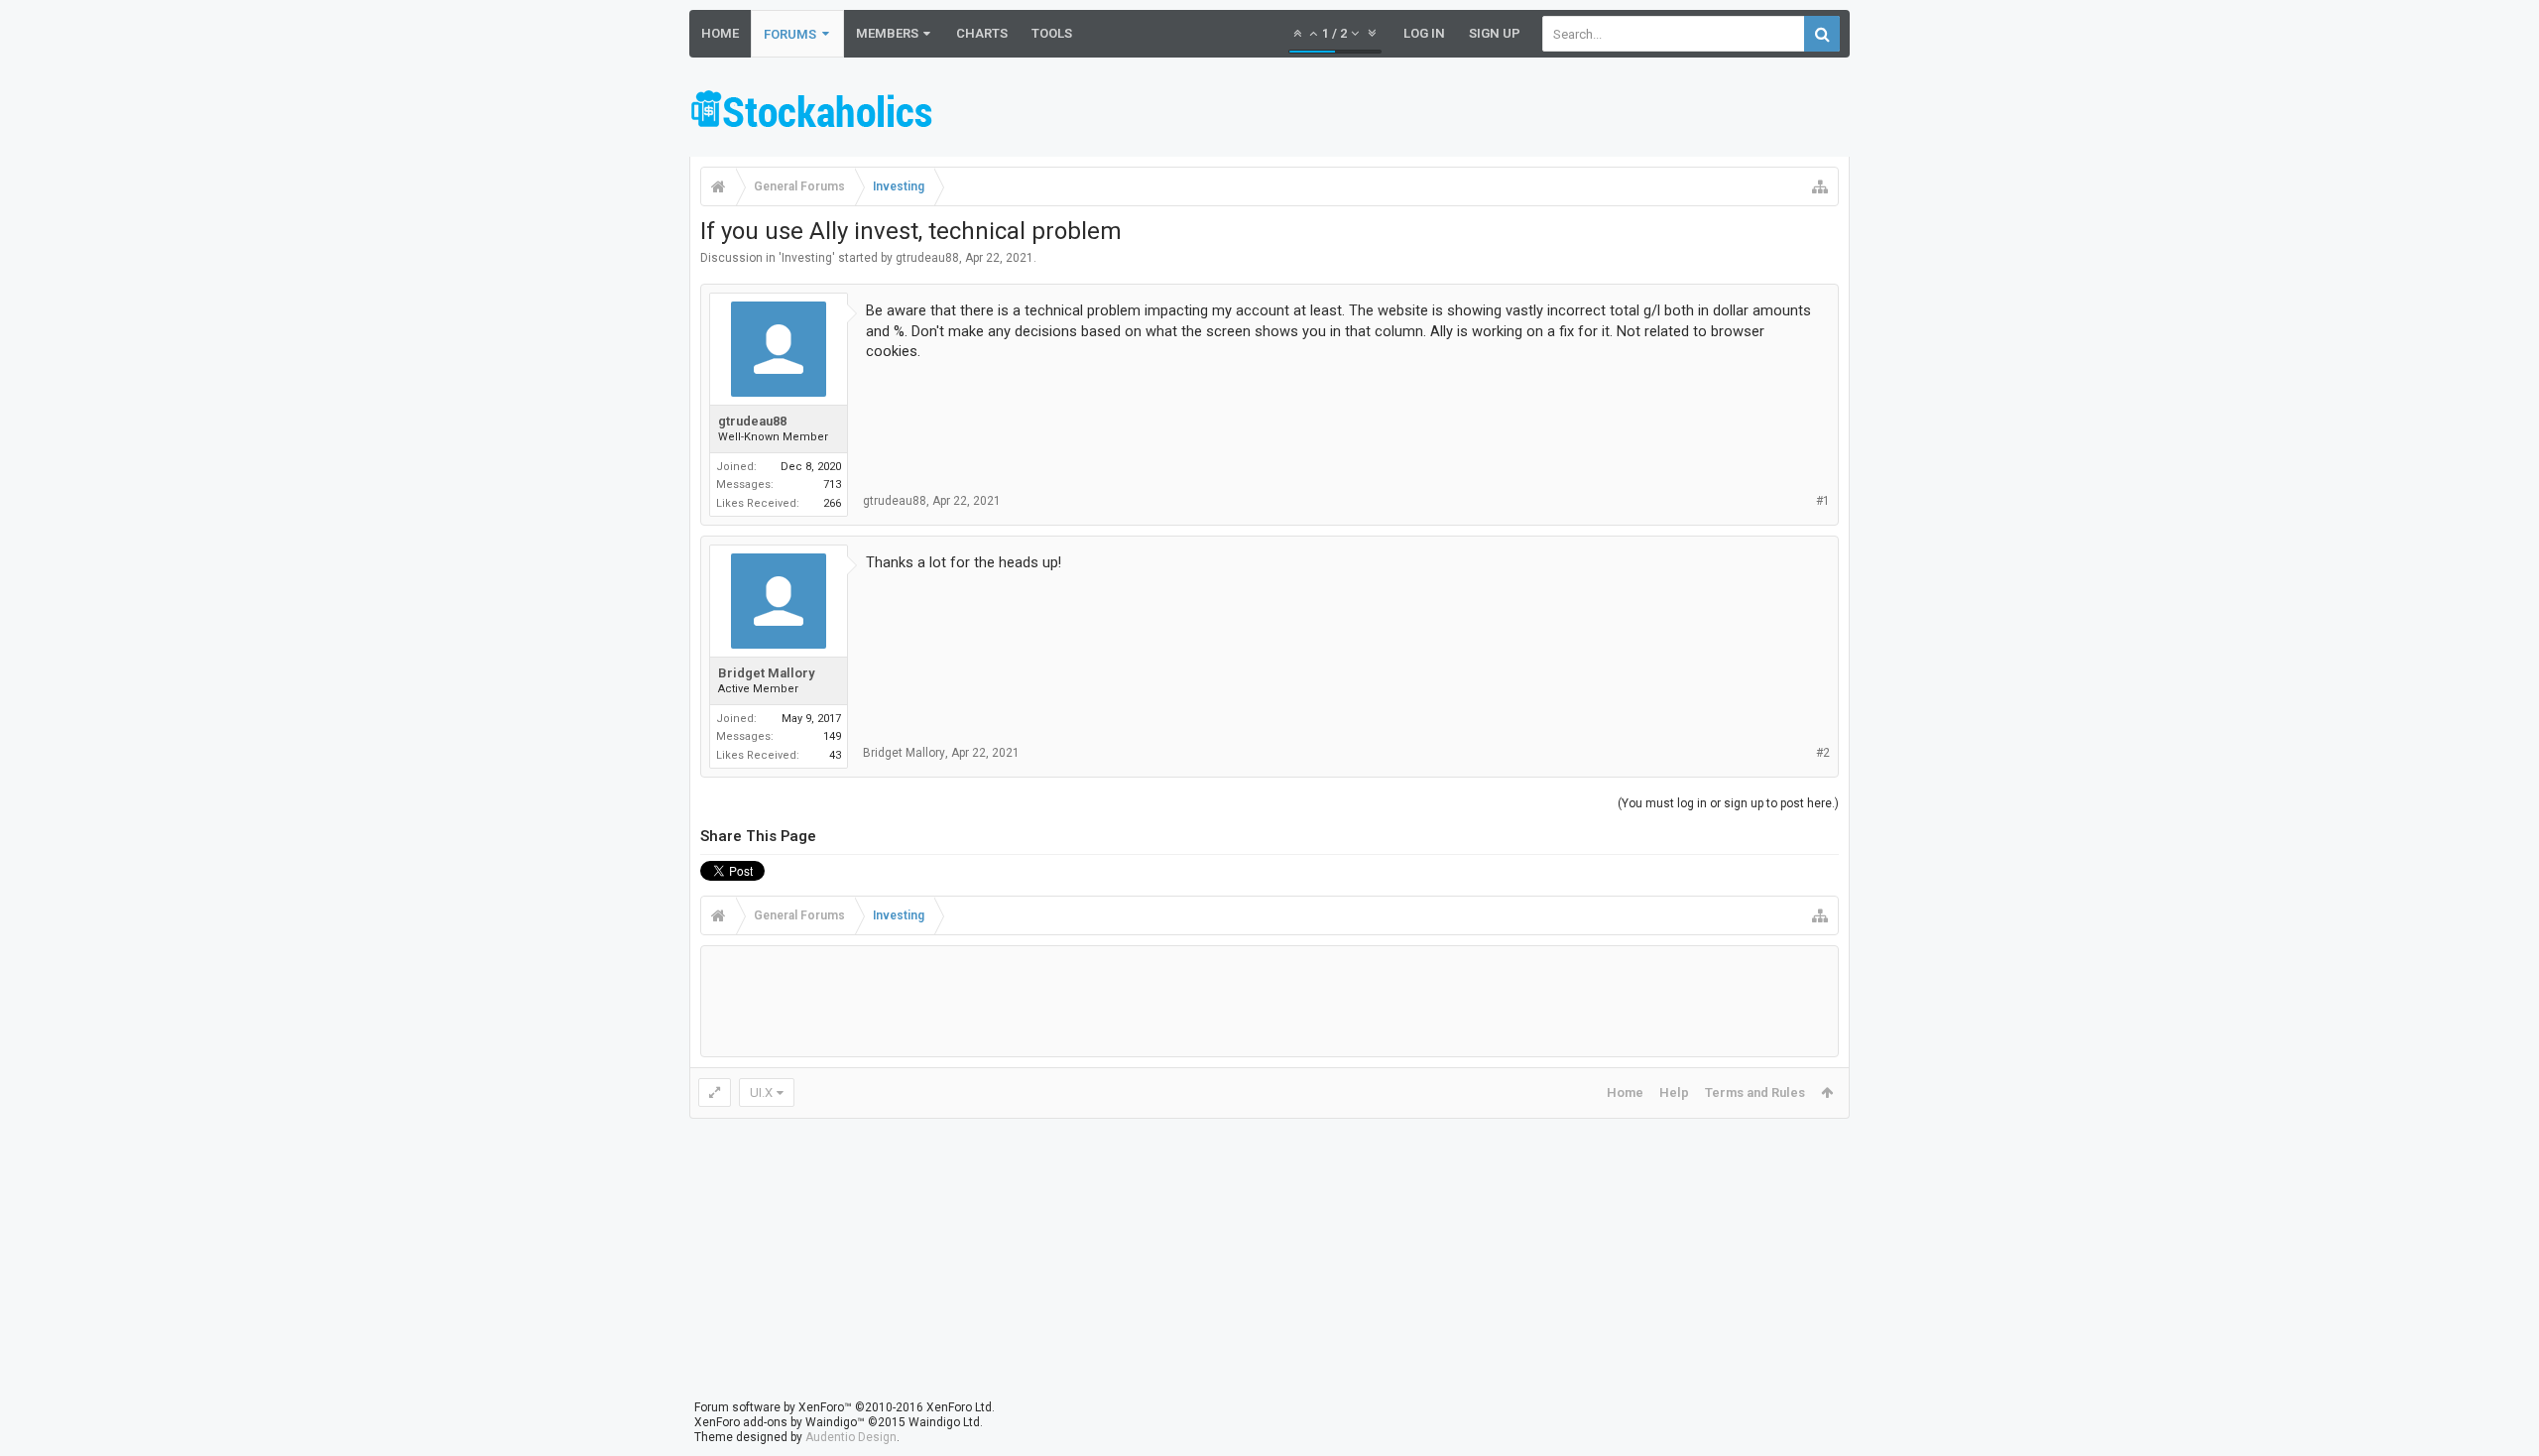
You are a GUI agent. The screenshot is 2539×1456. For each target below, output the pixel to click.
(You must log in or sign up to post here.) (1728, 803)
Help (1674, 1092)
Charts (982, 33)
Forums (790, 34)
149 (832, 736)
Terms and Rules (1755, 1092)
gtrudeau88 (927, 258)
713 (832, 485)
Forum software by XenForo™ (845, 1407)
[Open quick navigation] (1820, 186)
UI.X (761, 1092)
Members (887, 33)
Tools (1052, 33)
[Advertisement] (1489, 112)
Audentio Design (851, 1437)
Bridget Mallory (766, 673)
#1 (1823, 501)
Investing (807, 258)
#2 (1823, 753)
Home (720, 33)
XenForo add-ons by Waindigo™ (780, 1422)
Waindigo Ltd (944, 1422)
